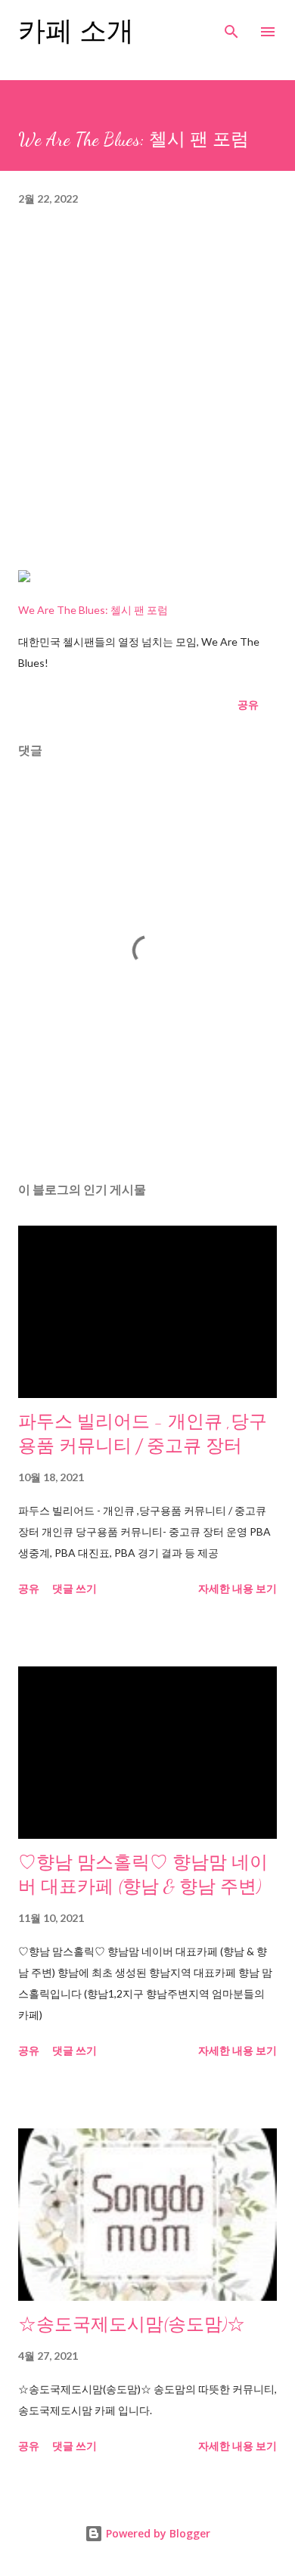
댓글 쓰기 (75, 1588)
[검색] (231, 27)
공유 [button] (248, 704)
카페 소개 (76, 31)
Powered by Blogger (157, 2533)
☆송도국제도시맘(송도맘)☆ (132, 2325)
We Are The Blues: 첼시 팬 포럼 (93, 610)
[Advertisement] (147, 396)
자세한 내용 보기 (238, 1588)
